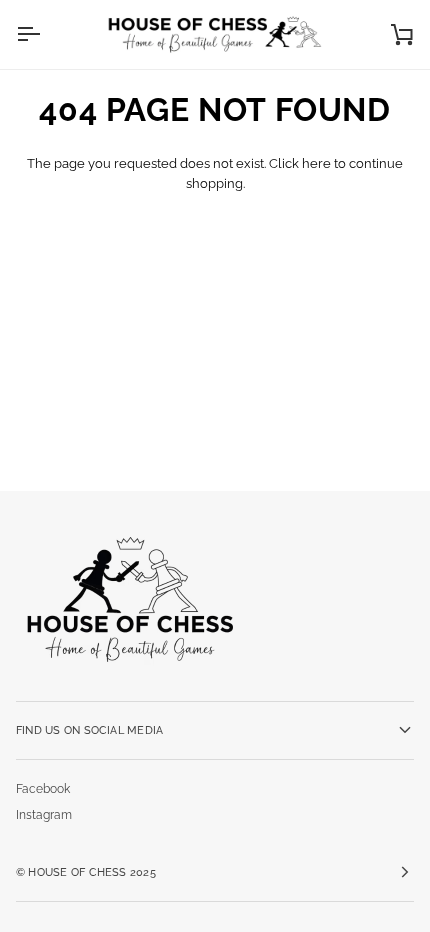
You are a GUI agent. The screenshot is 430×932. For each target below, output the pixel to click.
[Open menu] (46, 34)
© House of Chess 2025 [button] (86, 872)
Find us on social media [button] (89, 730)
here (316, 163)
